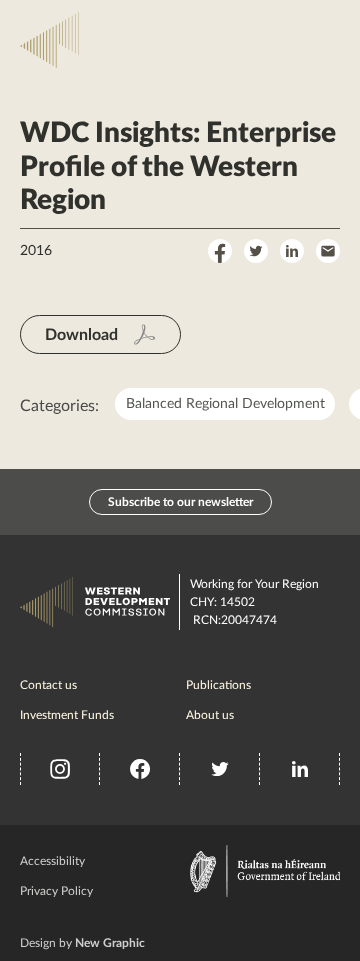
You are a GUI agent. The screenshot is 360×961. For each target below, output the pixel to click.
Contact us (48, 684)
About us (210, 714)
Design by (82, 943)
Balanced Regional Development (225, 404)
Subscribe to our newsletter (180, 502)
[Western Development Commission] (52, 40)
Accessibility (52, 860)
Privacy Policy (56, 890)
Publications (218, 684)
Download (81, 335)
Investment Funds (67, 714)
